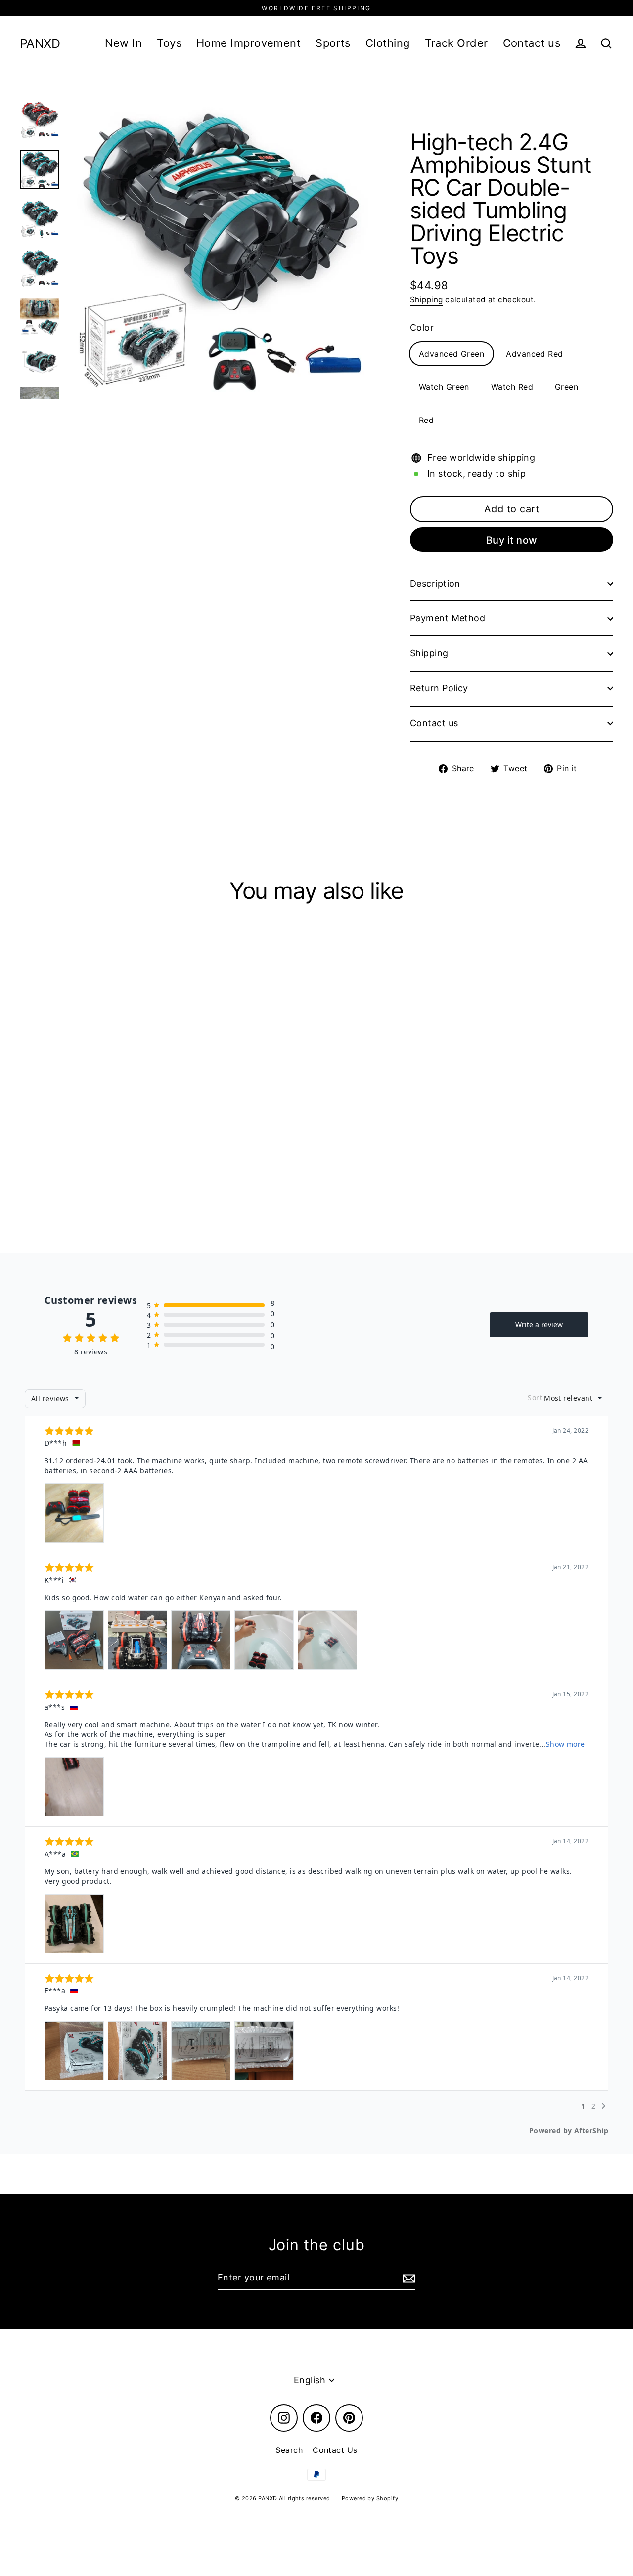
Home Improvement (249, 43)
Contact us (532, 43)
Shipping (427, 300)
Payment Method (448, 618)
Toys (169, 43)
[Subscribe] (407, 2278)
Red (426, 420)
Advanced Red (534, 354)
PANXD (40, 44)
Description (435, 583)
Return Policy (439, 688)
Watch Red (512, 387)
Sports (333, 43)
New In (124, 43)
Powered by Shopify (370, 2498)
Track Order (456, 43)
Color (422, 327)
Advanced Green (452, 354)
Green (566, 387)
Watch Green (444, 387)
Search (289, 2450)
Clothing (388, 43)
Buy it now (512, 540)
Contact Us (335, 2450)
